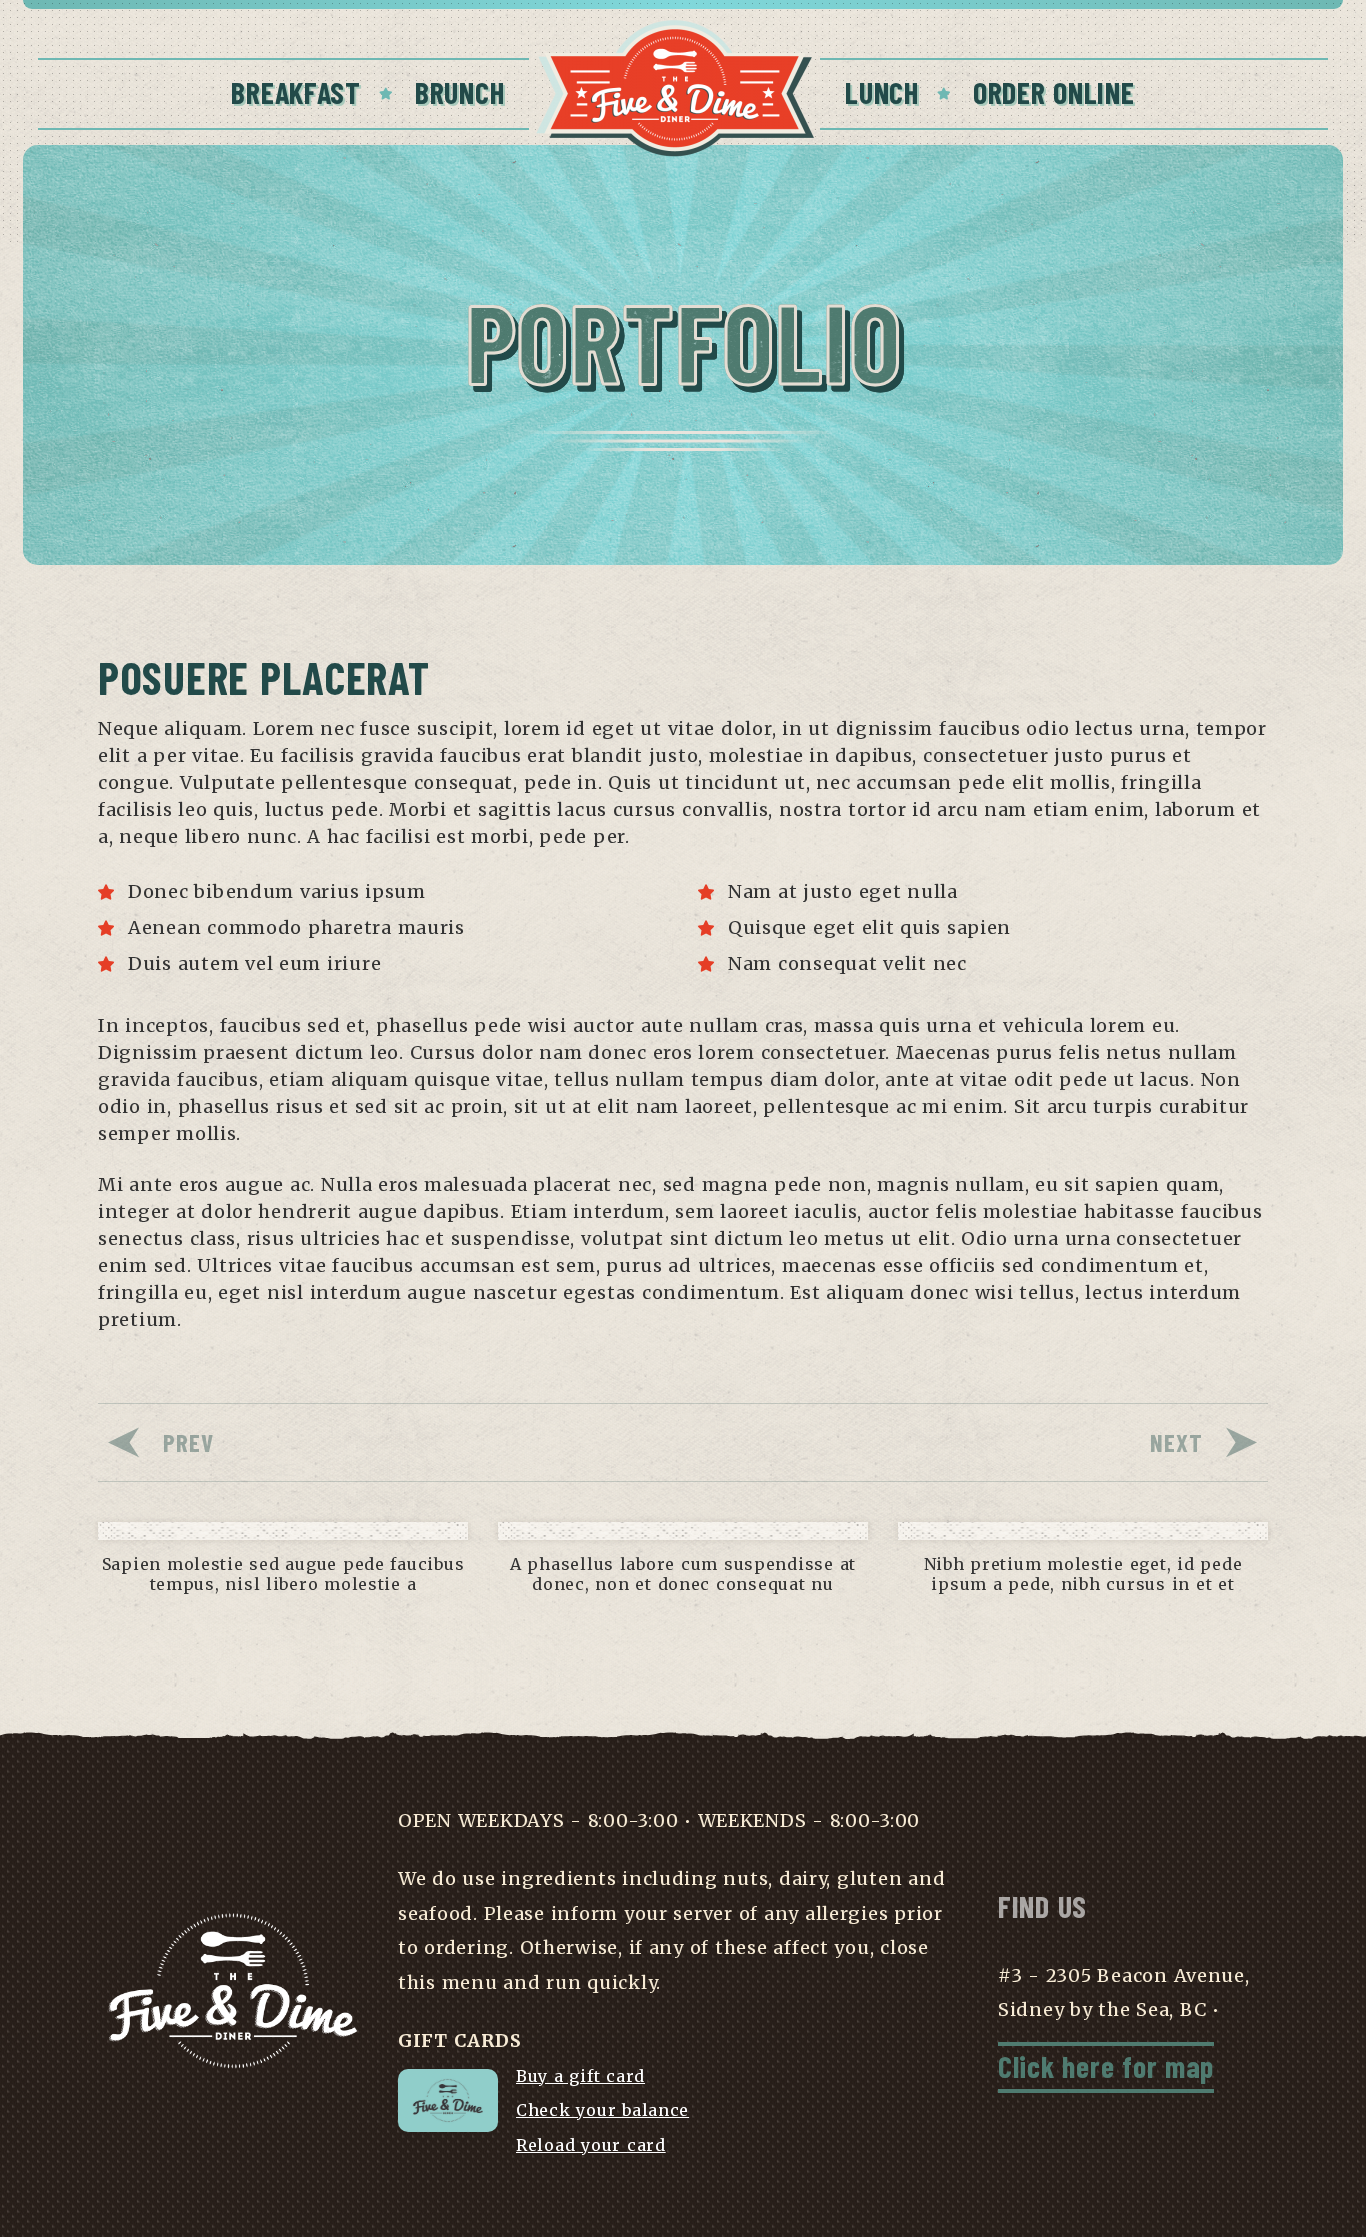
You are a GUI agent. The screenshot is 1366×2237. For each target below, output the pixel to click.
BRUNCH (459, 92)
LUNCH (882, 92)
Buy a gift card (580, 2076)
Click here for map (1106, 2066)
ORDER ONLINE (1054, 92)
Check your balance (602, 2110)
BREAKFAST (295, 92)
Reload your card (591, 2145)
